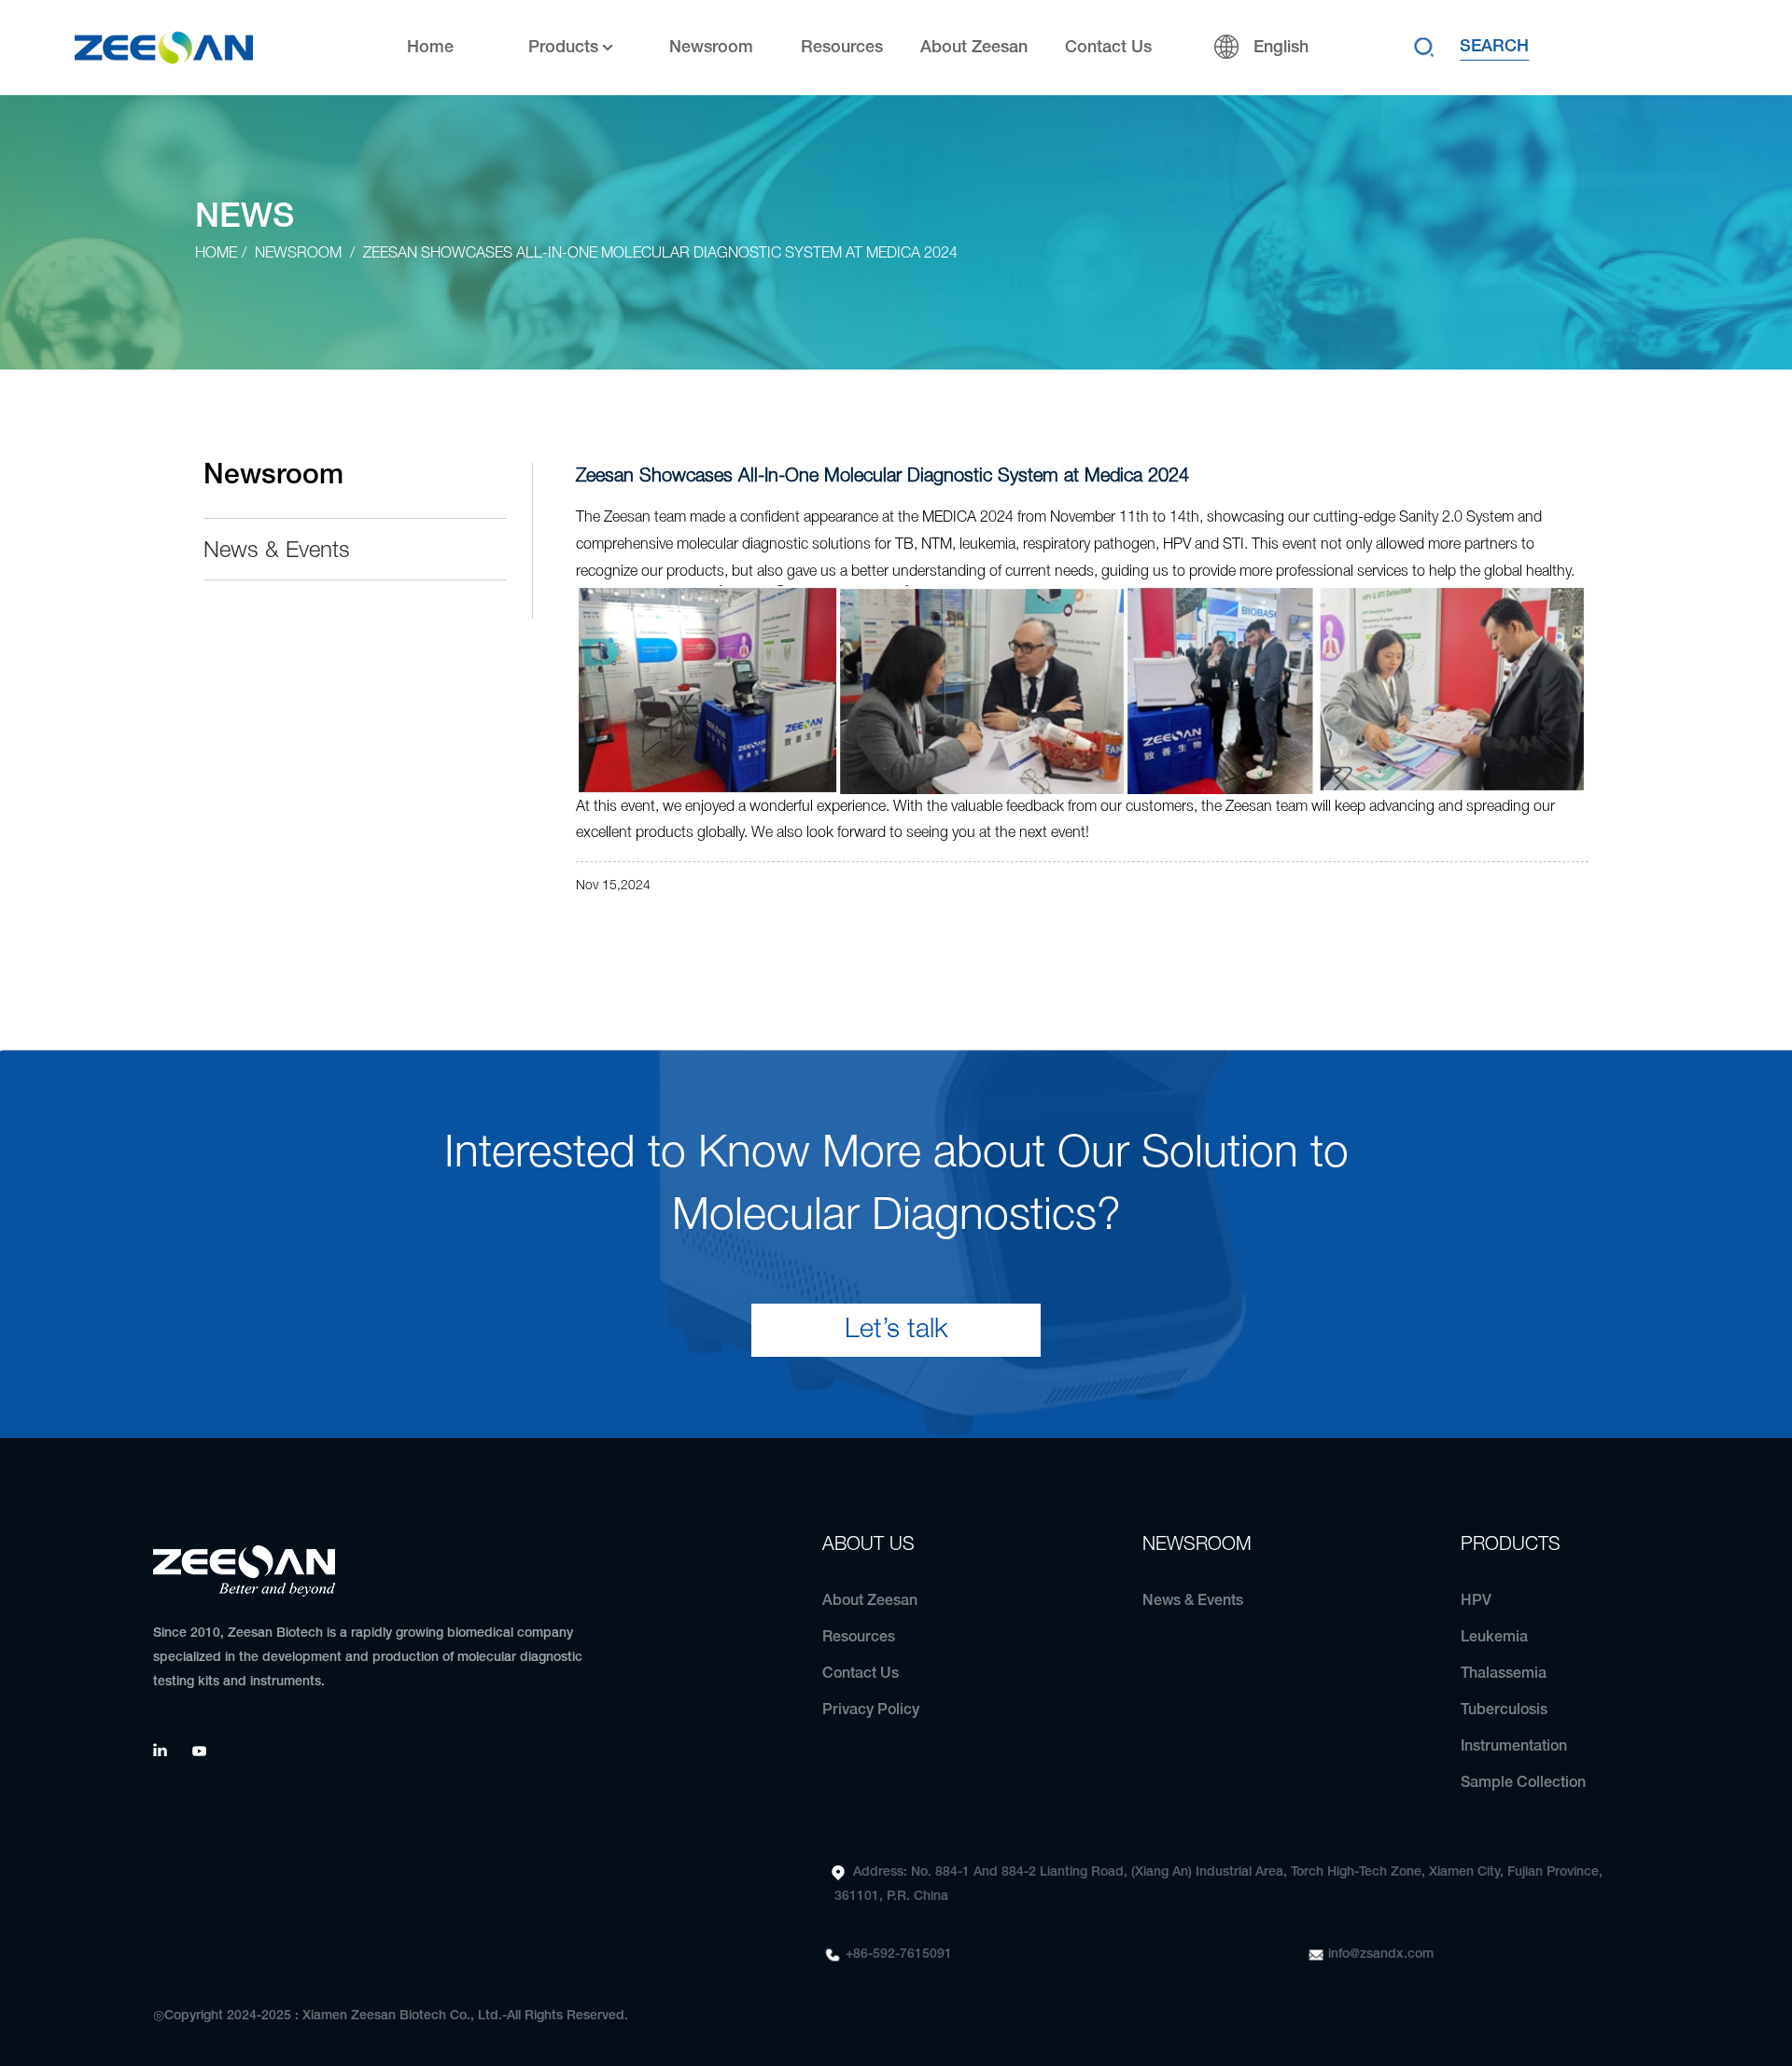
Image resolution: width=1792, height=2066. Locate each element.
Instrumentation (1514, 1747)
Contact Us (1108, 48)
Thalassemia (1504, 1674)
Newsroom (711, 48)
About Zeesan (974, 48)
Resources (842, 48)
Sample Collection (1523, 1783)
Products (563, 48)
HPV (1476, 1601)
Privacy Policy (871, 1710)
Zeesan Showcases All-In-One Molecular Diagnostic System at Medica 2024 (660, 254)
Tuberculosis (1504, 1710)
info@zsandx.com (1381, 1954)
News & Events (277, 551)
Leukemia (1494, 1638)
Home (430, 48)
